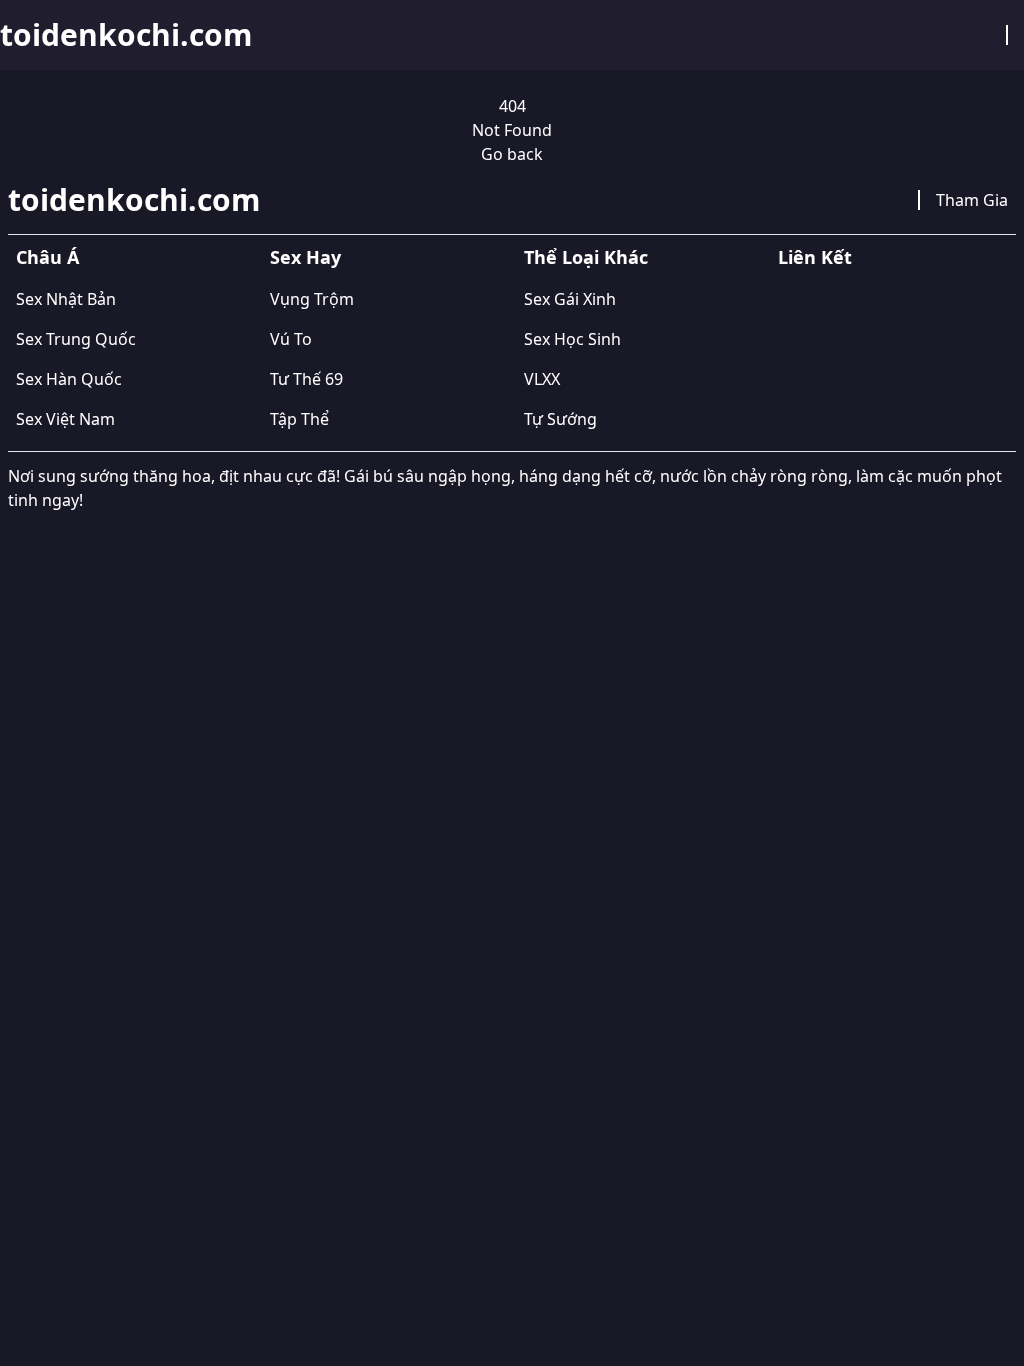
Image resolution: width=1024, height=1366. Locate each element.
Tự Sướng (560, 419)
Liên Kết (815, 257)
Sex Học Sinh (572, 339)
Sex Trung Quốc (76, 339)
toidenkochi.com (126, 35)
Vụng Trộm (312, 299)
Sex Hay (305, 257)
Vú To (291, 339)
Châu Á (47, 257)
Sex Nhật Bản (66, 299)
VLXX (542, 379)
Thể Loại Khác (586, 257)
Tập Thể (299, 419)
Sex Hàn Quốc (69, 379)
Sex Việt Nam (65, 419)
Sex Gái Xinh (570, 299)
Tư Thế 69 (306, 379)
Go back (512, 154)
